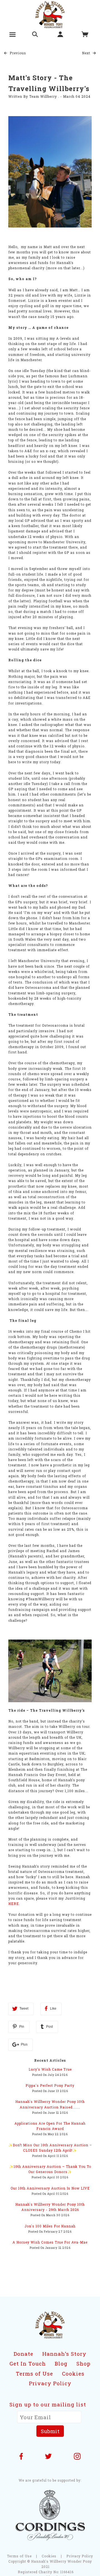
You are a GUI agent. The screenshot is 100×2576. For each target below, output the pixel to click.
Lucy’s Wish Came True (50, 2069)
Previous (17, 53)
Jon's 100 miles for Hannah (50, 2226)
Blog (61, 2363)
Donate (23, 2354)
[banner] (50, 14)
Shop (83, 2363)
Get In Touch (28, 2363)
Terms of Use (34, 2373)
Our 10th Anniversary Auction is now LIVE (50, 2188)
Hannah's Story (64, 2354)
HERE (14, 1904)
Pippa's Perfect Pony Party (50, 2085)
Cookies (73, 2373)
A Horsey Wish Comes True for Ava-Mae (50, 2242)
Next (87, 53)
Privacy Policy (50, 2383)
